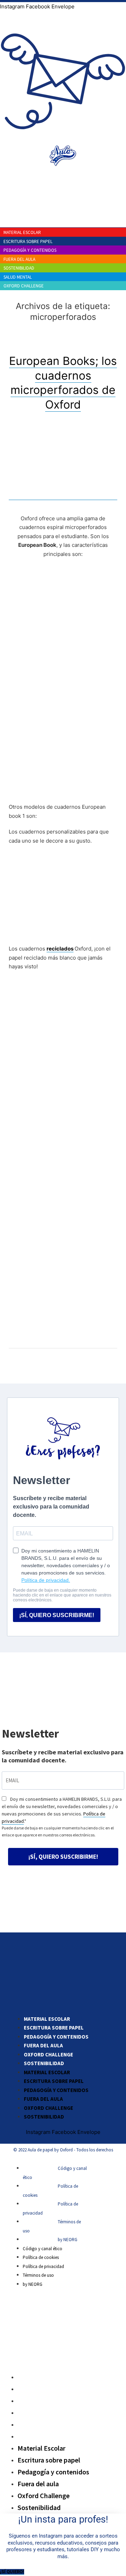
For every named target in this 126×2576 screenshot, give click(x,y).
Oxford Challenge (48, 2054)
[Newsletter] (63, 140)
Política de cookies (41, 2257)
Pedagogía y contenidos (56, 2037)
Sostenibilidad (44, 2063)
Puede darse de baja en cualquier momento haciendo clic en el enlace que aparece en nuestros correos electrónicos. (58, 1831)
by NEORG (68, 2240)
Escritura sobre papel (54, 2028)
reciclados (60, 949)
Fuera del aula (43, 2045)
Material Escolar (47, 2019)
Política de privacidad (43, 2266)
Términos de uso (38, 2275)
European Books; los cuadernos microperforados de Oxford (63, 383)
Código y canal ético (43, 2249)
